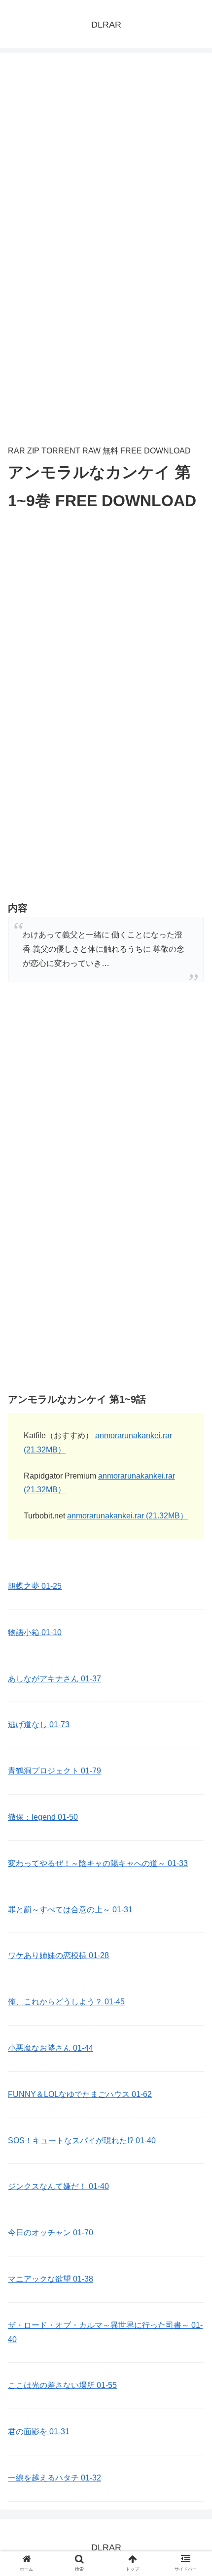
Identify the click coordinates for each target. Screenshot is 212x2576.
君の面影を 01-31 (39, 2431)
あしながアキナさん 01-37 (54, 1679)
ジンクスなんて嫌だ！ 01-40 (58, 2186)
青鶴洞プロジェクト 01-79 (54, 1771)
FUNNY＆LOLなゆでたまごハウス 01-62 (80, 2094)
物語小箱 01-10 (35, 1632)
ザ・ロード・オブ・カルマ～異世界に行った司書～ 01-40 (105, 2332)
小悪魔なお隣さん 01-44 (51, 2048)
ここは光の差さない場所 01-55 (62, 2385)
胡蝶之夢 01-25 (35, 1586)
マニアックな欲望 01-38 (51, 2279)
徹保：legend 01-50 (43, 1817)
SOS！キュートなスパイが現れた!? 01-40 (82, 2141)
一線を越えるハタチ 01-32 (54, 2478)
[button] (192, 1489)
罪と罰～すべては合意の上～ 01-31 (70, 1910)
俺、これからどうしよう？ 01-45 (66, 2002)
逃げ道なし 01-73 (39, 1724)
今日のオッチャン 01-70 (51, 2233)
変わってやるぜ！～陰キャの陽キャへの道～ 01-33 (98, 1863)
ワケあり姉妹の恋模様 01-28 (58, 1955)
